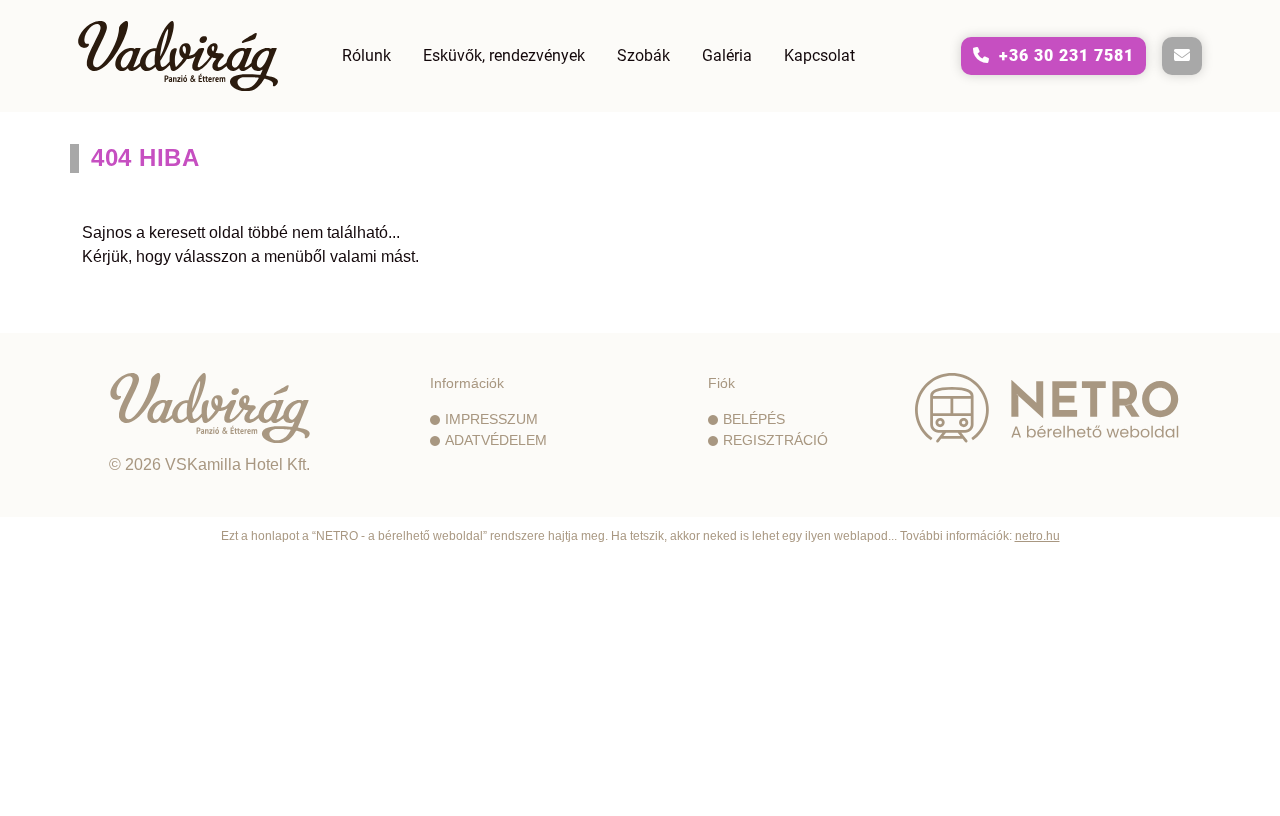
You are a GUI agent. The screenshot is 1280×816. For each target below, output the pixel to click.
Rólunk (366, 55)
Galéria (727, 55)
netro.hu (1037, 536)
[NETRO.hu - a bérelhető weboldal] (1047, 408)
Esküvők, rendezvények (504, 55)
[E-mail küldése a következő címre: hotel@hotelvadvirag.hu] (1182, 56)
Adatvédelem (496, 440)
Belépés (754, 419)
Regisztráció (775, 440)
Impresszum (491, 419)
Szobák (643, 55)
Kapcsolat (819, 55)
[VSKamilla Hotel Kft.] (210, 408)
